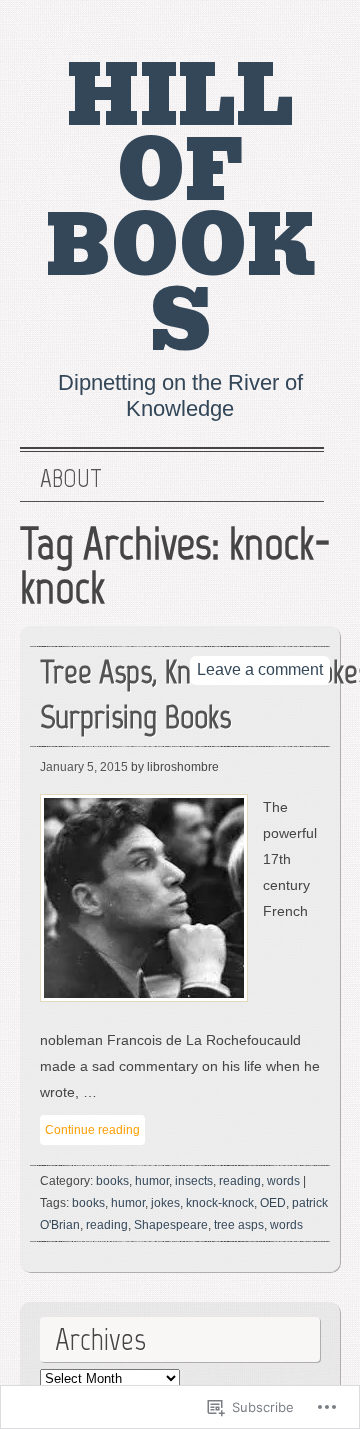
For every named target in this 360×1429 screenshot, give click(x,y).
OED (273, 1203)
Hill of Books (180, 209)
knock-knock (220, 1203)
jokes (165, 1203)
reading (240, 1181)
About (71, 479)
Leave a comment (260, 669)
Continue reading (92, 1130)
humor (152, 1181)
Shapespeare (171, 1225)
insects (194, 1181)
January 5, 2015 (84, 767)
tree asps (239, 1225)
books (112, 1181)
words (283, 1181)
